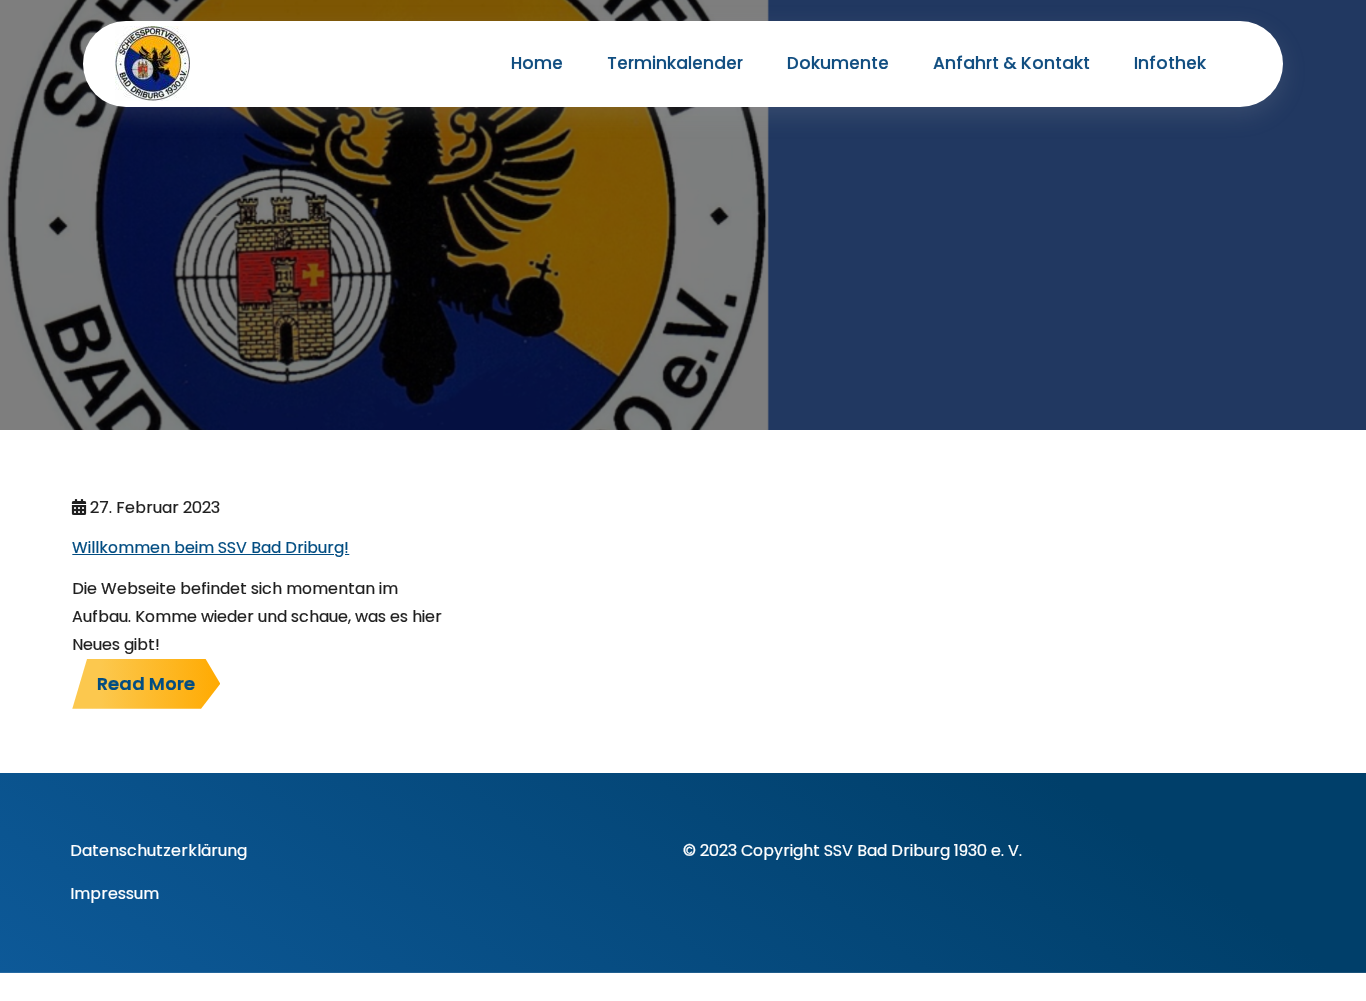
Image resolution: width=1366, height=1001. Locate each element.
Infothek (1170, 63)
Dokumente (838, 63)
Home (537, 63)
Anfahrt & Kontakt (1011, 63)
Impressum (114, 893)
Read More (146, 683)
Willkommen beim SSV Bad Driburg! (210, 547)
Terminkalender (675, 63)
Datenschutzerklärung (158, 850)
